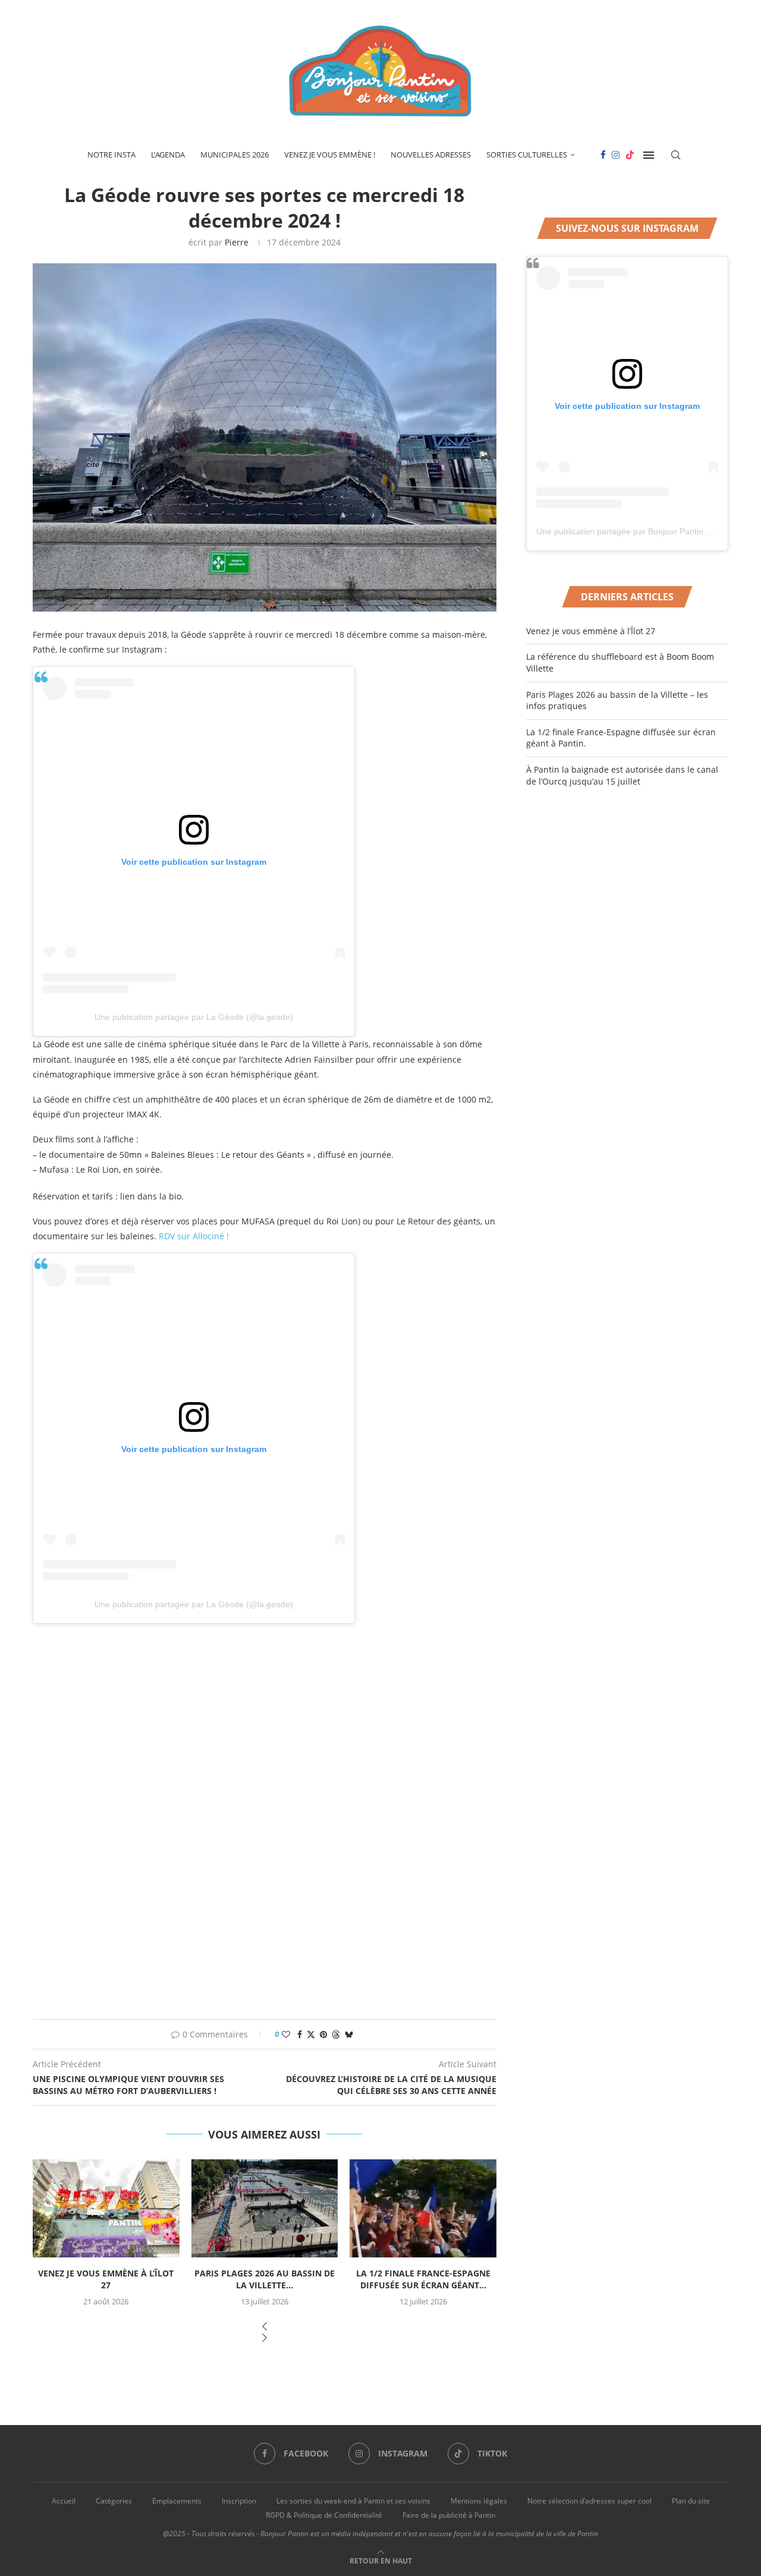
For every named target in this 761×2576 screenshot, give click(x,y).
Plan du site (691, 2501)
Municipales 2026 (235, 155)
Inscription (239, 2501)
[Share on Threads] (336, 2034)
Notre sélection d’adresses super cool (589, 2501)
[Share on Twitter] (311, 2034)
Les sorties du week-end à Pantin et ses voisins (353, 2501)
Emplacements (177, 2501)
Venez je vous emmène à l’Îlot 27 (106, 2279)
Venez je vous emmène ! (330, 155)
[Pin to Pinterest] (323, 2034)
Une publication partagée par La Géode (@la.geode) (194, 1017)
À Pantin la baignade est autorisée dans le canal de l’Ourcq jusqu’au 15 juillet (622, 775)
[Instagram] (616, 155)
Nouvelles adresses (431, 155)
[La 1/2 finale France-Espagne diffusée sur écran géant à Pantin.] (423, 2208)
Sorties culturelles (527, 155)
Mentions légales (479, 2501)
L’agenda (168, 155)
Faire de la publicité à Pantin (449, 2515)
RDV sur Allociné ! (194, 1236)
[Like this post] (286, 2034)
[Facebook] (603, 155)
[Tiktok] (630, 155)
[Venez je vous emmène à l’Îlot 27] (106, 2208)
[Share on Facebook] (300, 2034)
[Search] (676, 155)
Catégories (114, 2501)
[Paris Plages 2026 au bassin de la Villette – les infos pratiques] (265, 2208)
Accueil (64, 2501)
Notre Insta (111, 155)
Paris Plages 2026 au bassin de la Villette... (265, 2279)
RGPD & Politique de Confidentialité (324, 2515)
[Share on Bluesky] (349, 2034)
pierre (237, 242)
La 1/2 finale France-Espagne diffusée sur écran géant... (423, 2279)
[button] (265, 2327)
